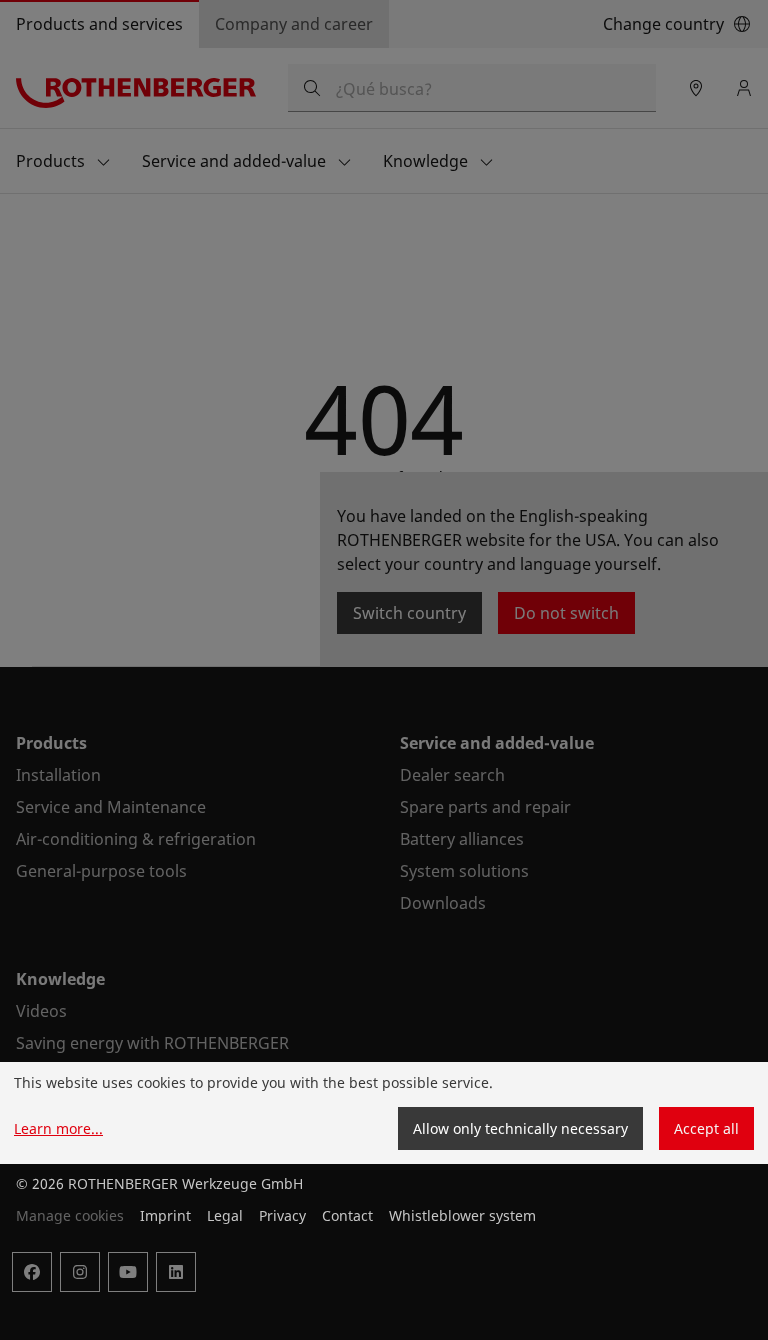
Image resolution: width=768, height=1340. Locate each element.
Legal (225, 1215)
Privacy (282, 1215)
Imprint (165, 1215)
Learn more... (58, 1128)
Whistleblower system (462, 1215)
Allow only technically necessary (520, 1128)
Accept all (706, 1128)
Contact (347, 1215)
